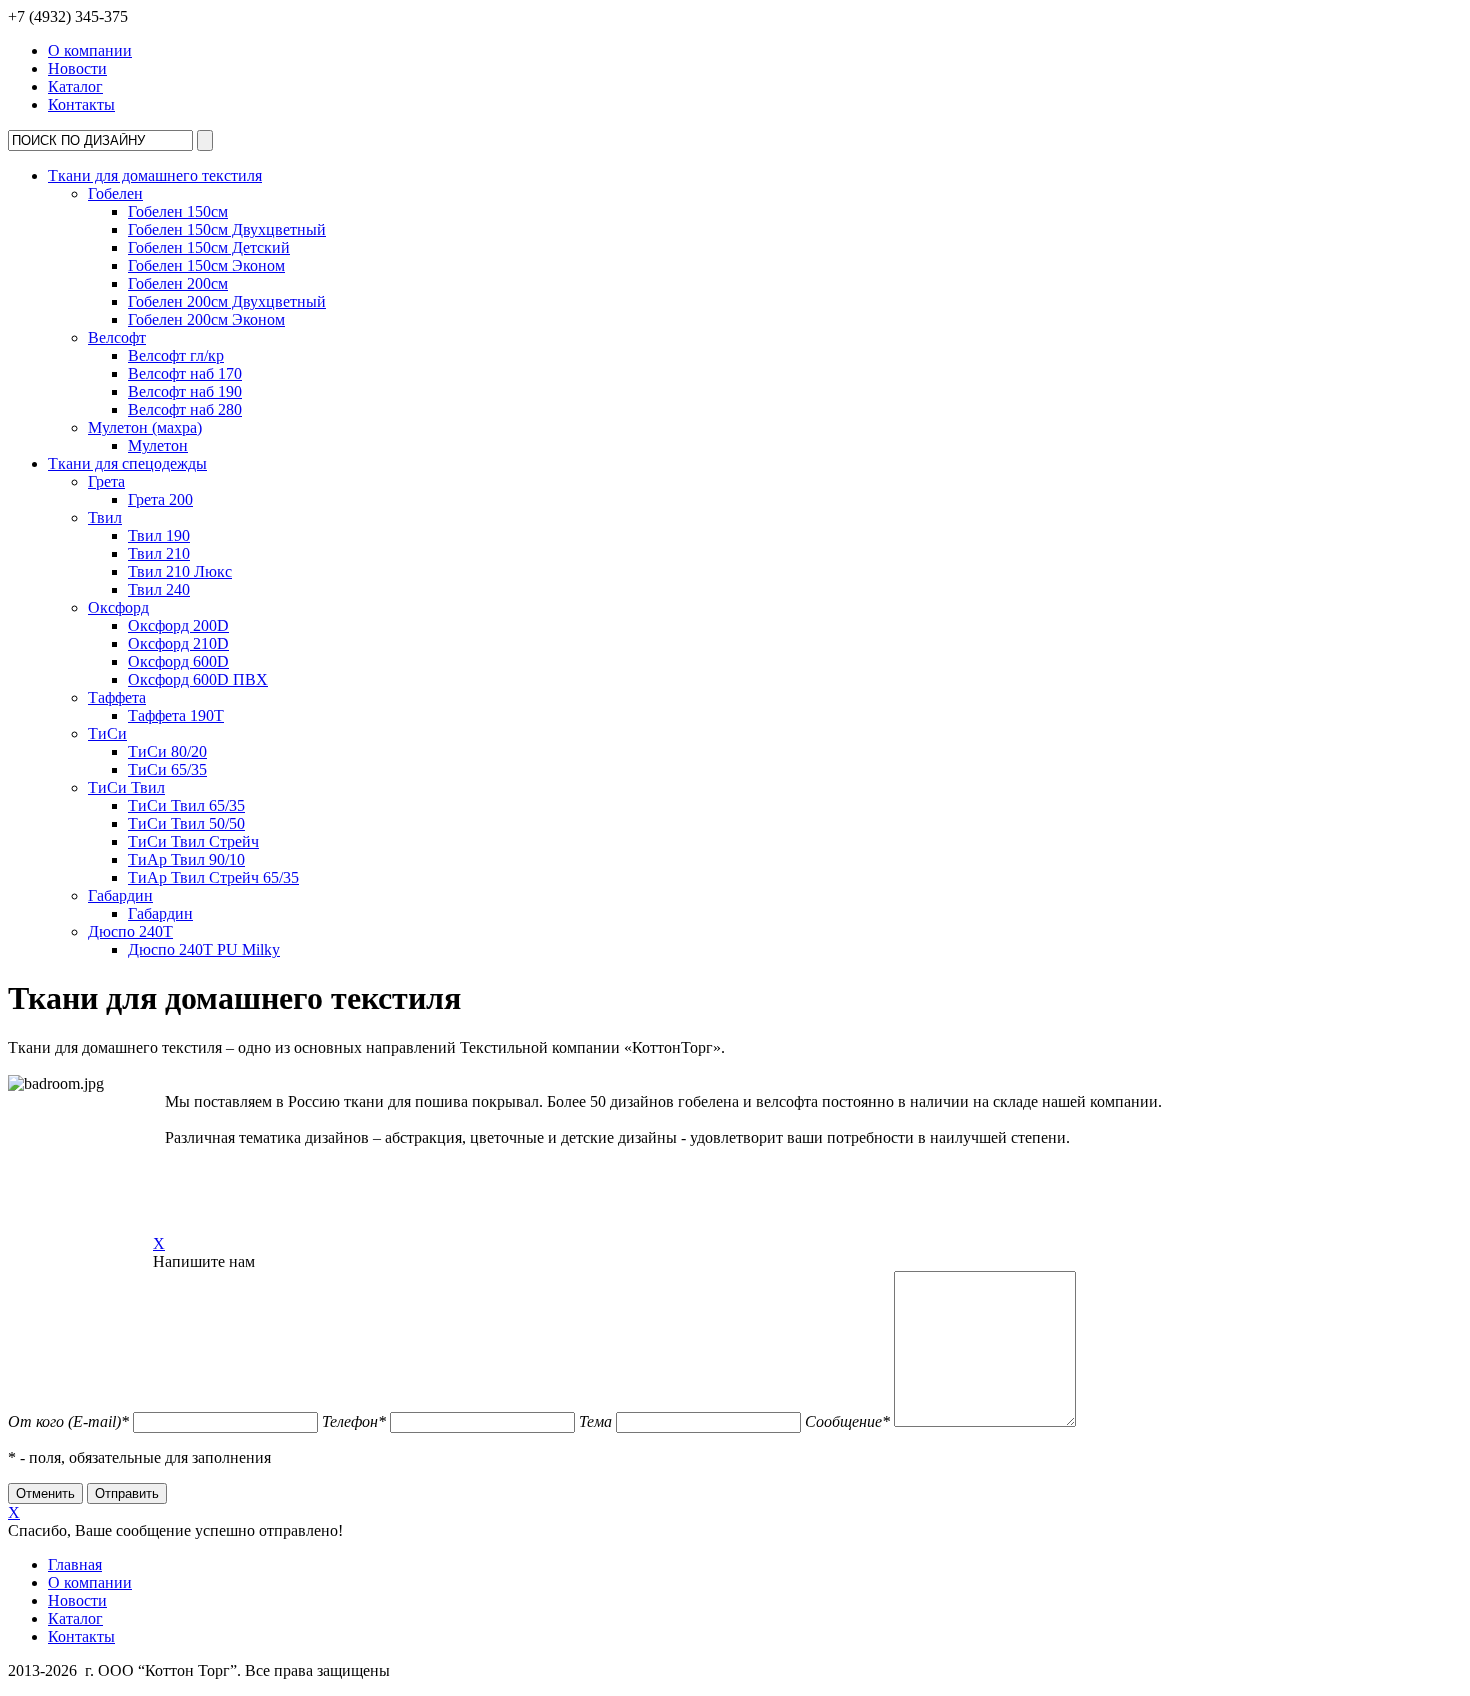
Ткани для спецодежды (127, 463)
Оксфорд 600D (178, 661)
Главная (75, 1564)
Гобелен (115, 193)
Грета (106, 481)
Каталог (75, 86)
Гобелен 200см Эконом (206, 319)
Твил (105, 517)
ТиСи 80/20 (167, 751)
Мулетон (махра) (145, 427)
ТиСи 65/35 (167, 769)
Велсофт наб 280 (185, 409)
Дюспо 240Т (130, 931)
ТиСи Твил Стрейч (193, 841)
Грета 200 (160, 499)
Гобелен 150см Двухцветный (227, 229)
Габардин (120, 895)
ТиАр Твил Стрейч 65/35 (213, 877)
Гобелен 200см (178, 283)
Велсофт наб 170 (185, 373)
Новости (77, 68)
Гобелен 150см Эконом (206, 265)
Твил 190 (159, 535)
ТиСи (107, 733)
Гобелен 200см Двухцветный (227, 301)
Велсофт (117, 337)
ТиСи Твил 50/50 (186, 823)
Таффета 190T (176, 715)
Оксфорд (118, 607)
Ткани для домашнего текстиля (155, 175)
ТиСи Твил (126, 787)
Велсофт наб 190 (185, 391)
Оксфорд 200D (178, 625)
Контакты (81, 104)
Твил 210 (159, 553)
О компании (90, 50)
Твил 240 (159, 589)
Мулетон (158, 445)
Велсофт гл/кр (176, 355)
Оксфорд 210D (178, 643)
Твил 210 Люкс (180, 571)
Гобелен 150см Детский (209, 247)
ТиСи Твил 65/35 (186, 805)
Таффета (117, 697)
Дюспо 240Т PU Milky (204, 949)
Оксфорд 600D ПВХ (198, 679)
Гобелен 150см (178, 211)
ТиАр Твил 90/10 (186, 859)
